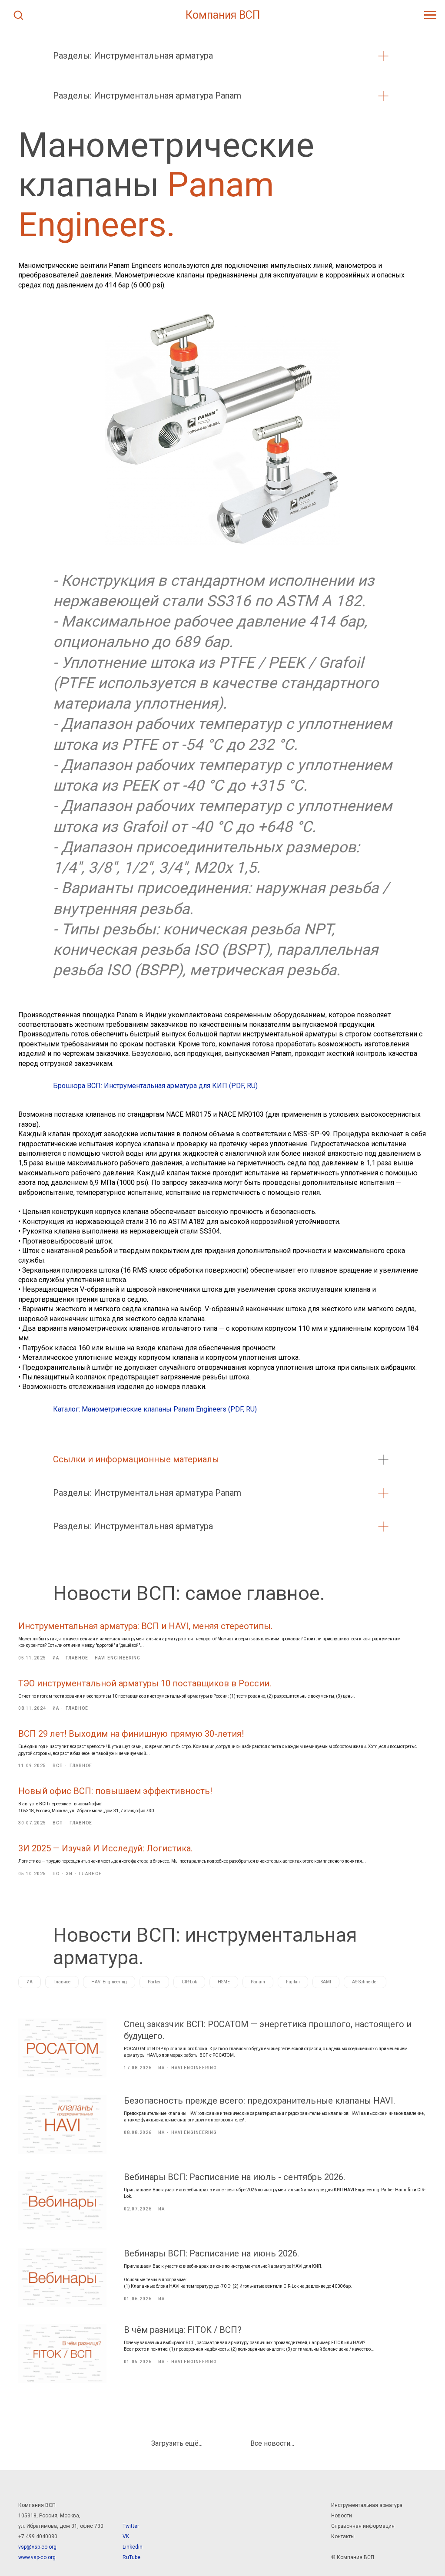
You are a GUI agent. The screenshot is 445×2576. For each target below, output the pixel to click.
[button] (18, 15)
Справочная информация (363, 2526)
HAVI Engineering (109, 1982)
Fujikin (293, 1982)
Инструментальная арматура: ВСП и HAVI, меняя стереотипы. (145, 1626)
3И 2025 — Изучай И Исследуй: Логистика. (105, 1848)
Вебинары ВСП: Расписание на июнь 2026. (211, 2253)
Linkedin (133, 2547)
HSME (224, 1982)
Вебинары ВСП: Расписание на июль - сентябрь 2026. (234, 2177)
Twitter (131, 2526)
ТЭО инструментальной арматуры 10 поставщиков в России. (145, 1683)
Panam (258, 1982)
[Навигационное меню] (430, 15)
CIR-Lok (189, 1982)
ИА (30, 1982)
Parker (154, 1982)
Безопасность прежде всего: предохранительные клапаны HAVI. (259, 2101)
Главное (62, 1982)
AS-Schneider (365, 1982)
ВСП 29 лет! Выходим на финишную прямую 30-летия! (131, 1734)
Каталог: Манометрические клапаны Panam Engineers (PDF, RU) (155, 1409)
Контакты (343, 2536)
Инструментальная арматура (367, 2505)
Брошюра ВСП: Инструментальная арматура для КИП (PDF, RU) (155, 1086)
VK (126, 2536)
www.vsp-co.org (37, 2557)
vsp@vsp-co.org (37, 2547)
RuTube (131, 2557)
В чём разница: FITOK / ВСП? (183, 2330)
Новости (342, 2516)
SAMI (326, 1982)
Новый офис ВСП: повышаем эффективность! (115, 1791)
